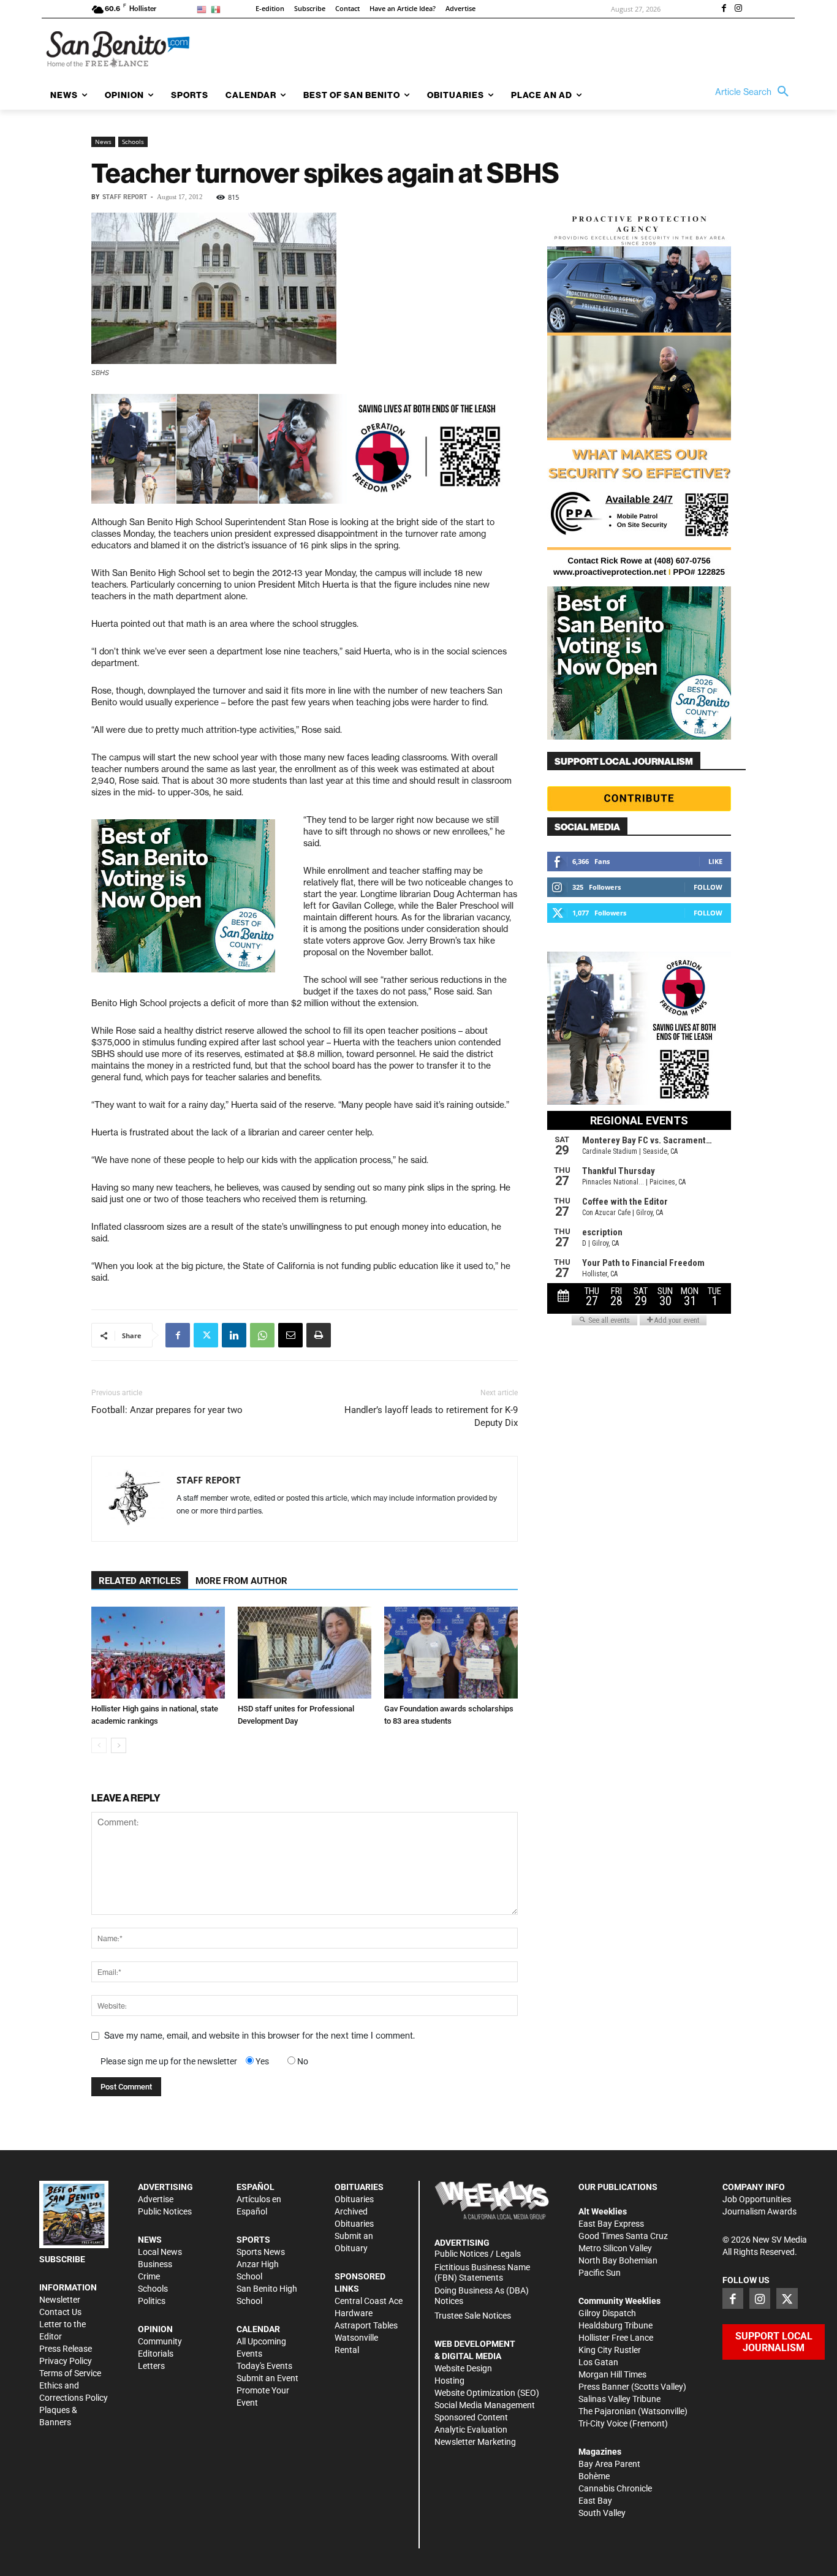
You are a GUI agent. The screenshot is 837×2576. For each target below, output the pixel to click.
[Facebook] (724, 9)
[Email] (290, 1335)
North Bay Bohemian (618, 2260)
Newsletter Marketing (475, 2442)
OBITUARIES (359, 2187)
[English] (204, 9)
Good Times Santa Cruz (623, 2236)
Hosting (449, 2381)
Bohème (594, 2476)
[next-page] (119, 1745)
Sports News (261, 2252)
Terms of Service (70, 2373)
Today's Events (264, 2366)
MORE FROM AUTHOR (241, 1581)
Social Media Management (485, 2405)
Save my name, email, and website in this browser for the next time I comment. (259, 2036)
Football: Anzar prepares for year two (167, 1410)
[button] (755, 92)
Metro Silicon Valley (615, 2248)
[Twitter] (206, 1335)
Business (155, 2264)
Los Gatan (598, 2362)
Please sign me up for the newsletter (169, 2061)
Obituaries (354, 2199)
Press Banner (604, 2387)
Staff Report (125, 197)
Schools (133, 142)
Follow (708, 887)
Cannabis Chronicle (615, 2488)
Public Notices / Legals (478, 2254)
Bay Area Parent (609, 2464)
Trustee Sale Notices (473, 2316)
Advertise (156, 2199)
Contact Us (60, 2312)
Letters (151, 2366)
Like (715, 861)
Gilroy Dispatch (607, 2313)
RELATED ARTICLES (140, 1581)
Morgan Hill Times (612, 2374)
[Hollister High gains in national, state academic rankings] (158, 1653)
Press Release (66, 2349)
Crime (149, 2276)
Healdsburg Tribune (615, 2325)
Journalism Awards (759, 2211)
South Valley (602, 2513)
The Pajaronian (607, 2411)
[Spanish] (218, 9)
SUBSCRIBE (62, 2259)
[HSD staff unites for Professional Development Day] (305, 1653)
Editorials (156, 2354)
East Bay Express (611, 2224)
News (103, 142)
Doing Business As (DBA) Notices (482, 2296)
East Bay (595, 2501)
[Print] (319, 1335)
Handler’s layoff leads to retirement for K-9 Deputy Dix (431, 1416)
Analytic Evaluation (471, 2430)
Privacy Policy (66, 2361)
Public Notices (165, 2211)
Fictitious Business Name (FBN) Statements (482, 2272)
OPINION (155, 2329)
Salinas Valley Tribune (619, 2399)
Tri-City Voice (603, 2423)
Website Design (463, 2368)
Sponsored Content (471, 2417)
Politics (152, 2301)
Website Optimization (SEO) (487, 2393)
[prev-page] (99, 1745)
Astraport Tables (366, 2325)
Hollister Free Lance (616, 2338)
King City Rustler (610, 2350)
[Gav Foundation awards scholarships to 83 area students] (451, 1653)
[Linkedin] (234, 1335)
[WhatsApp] (262, 1335)
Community (160, 2341)
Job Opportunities (757, 2199)
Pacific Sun (600, 2273)
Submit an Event (267, 2378)
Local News (160, 2252)
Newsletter (60, 2300)
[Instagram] (738, 9)
